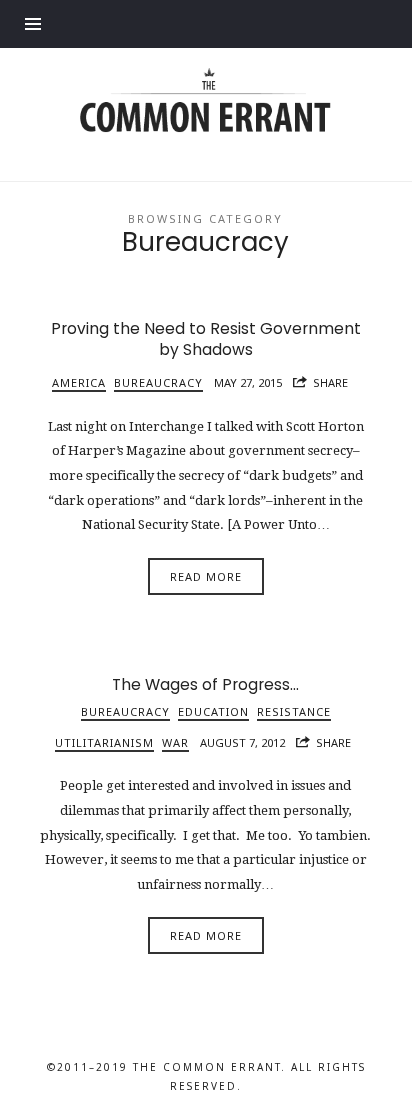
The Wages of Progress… (205, 684)
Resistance (294, 711)
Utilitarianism (104, 742)
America (79, 382)
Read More (206, 576)
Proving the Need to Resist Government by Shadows (206, 339)
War (175, 742)
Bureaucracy (158, 382)
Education (213, 711)
